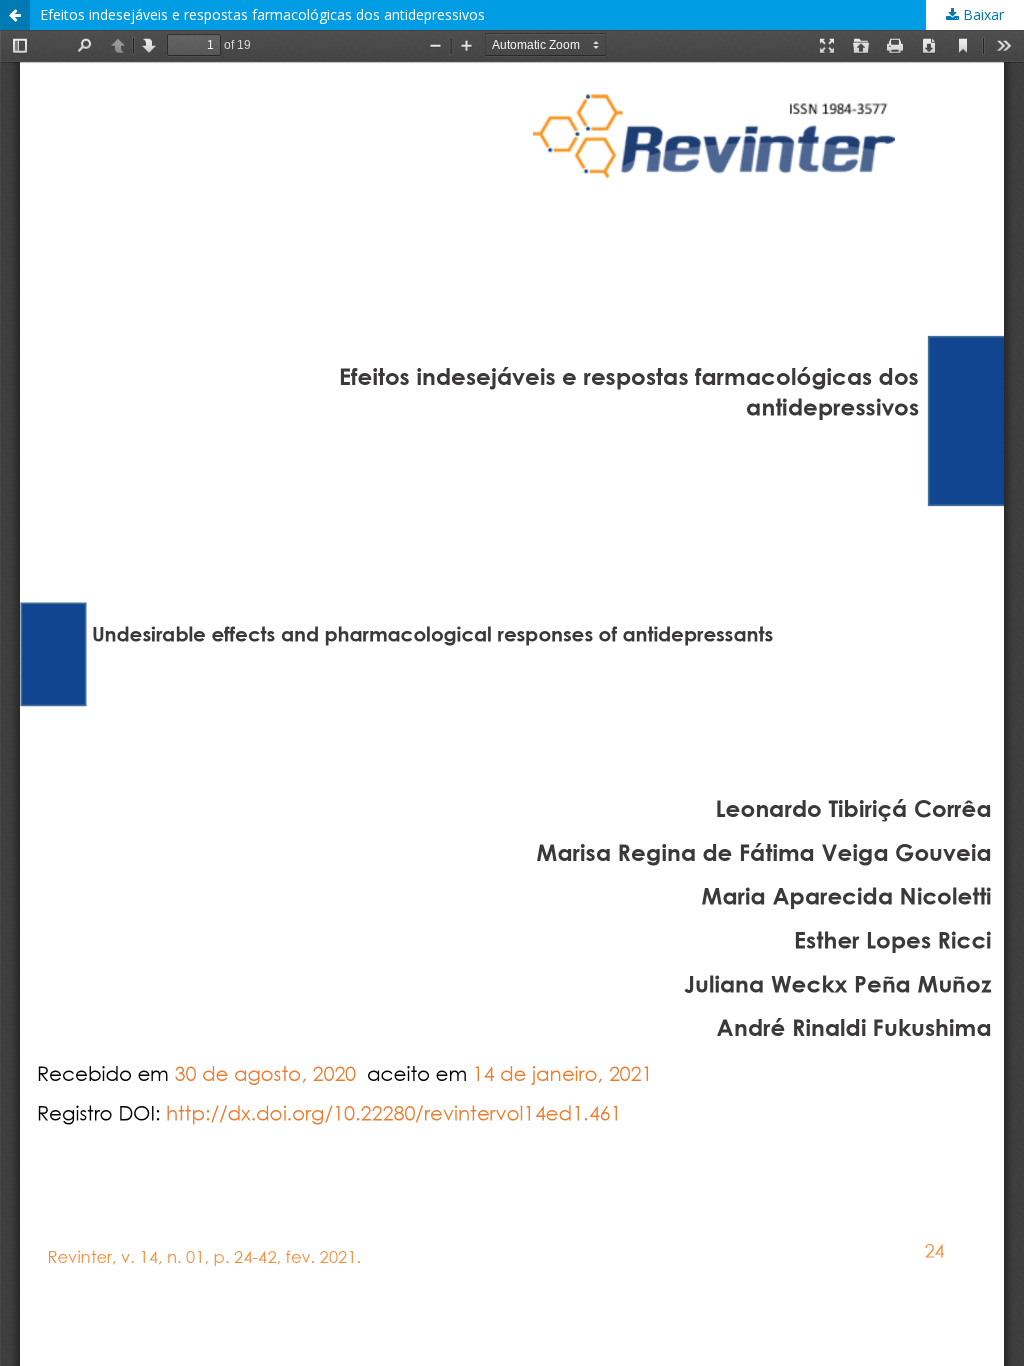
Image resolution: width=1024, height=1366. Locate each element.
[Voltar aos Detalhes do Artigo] (15, 15)
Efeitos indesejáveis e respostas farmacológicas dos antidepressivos (262, 14)
